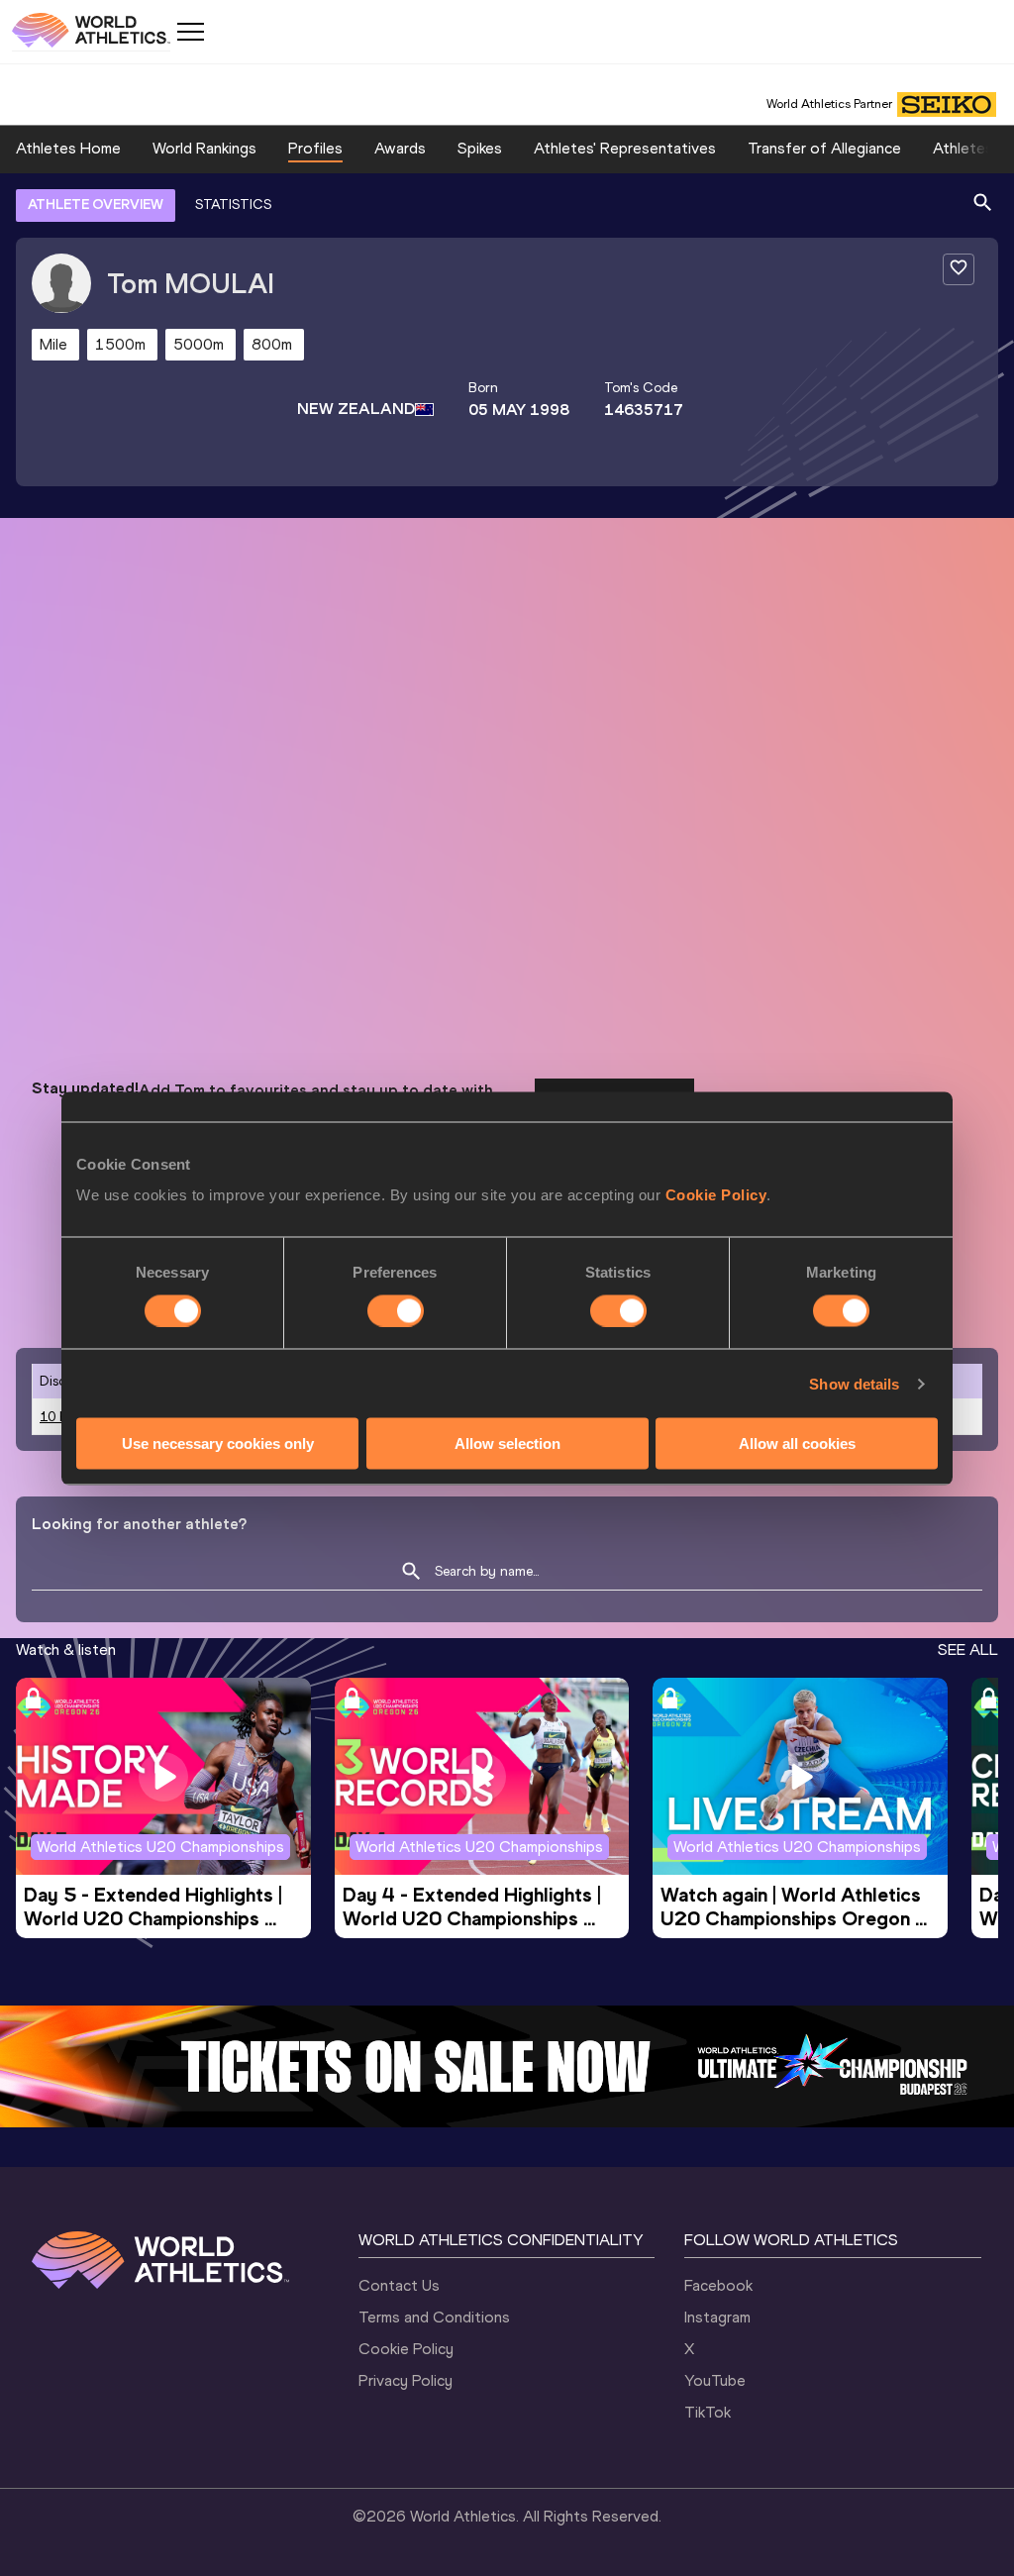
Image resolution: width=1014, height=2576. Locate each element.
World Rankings (204, 148)
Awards (400, 148)
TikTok (708, 2412)
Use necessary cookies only (218, 1443)
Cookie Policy (716, 1195)
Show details (854, 1383)
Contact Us (399, 2285)
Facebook (718, 2285)
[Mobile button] (190, 32)
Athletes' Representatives (625, 148)
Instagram (717, 2317)
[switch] (396, 1310)
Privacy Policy (406, 2380)
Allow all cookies (797, 1443)
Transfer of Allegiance (824, 148)
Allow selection (507, 1443)
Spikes (480, 148)
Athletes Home (68, 148)
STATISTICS (233, 205)
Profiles (315, 148)
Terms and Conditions (434, 2317)
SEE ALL (968, 1649)
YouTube (715, 2380)
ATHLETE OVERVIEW (96, 205)
